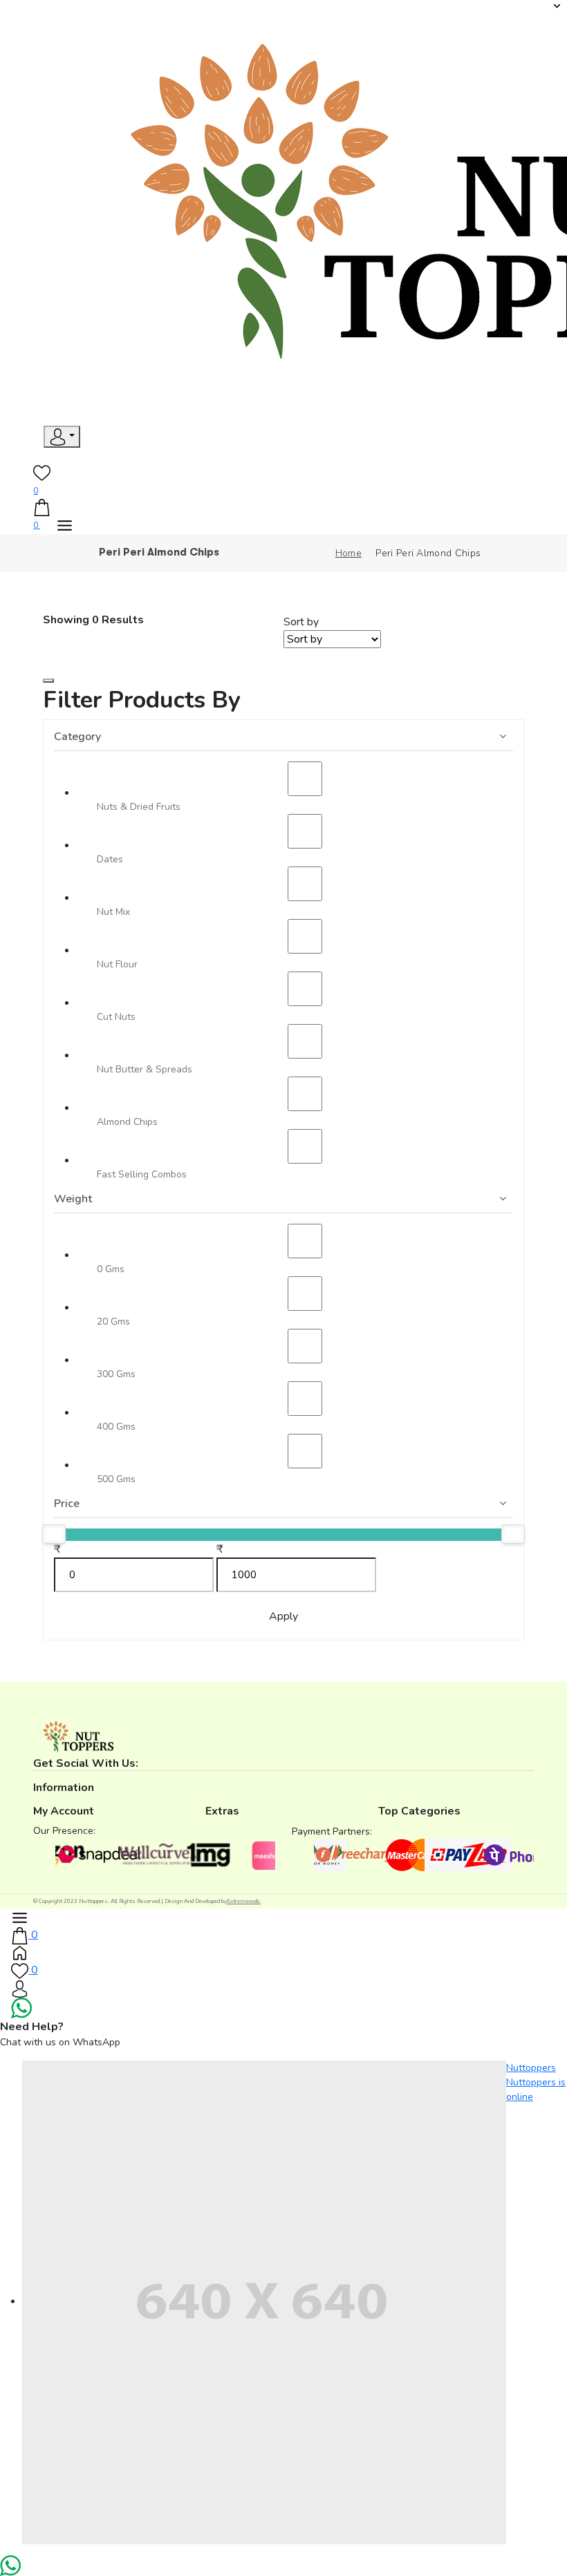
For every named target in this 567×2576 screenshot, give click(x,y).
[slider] (54, 1534)
